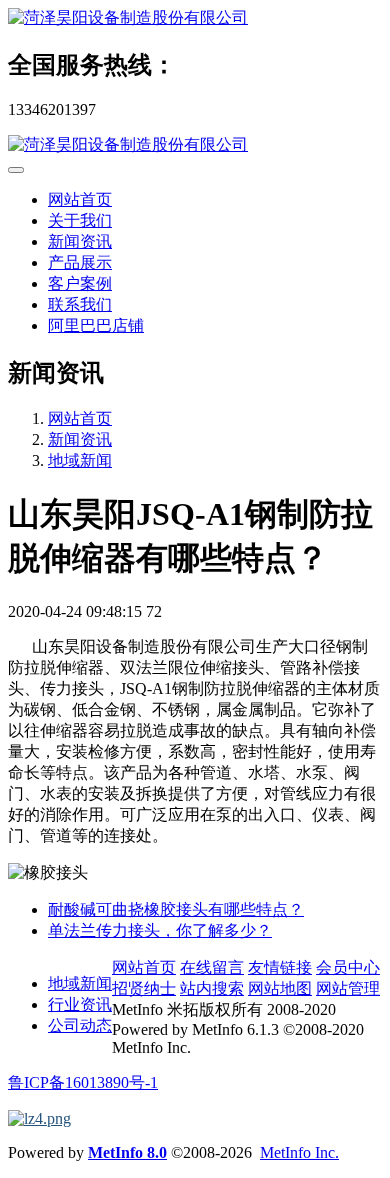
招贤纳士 (144, 988)
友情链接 (280, 967)
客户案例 (80, 283)
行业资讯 (80, 1004)
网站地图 (280, 988)
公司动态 (80, 1025)
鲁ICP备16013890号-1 (83, 1082)
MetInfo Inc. (299, 1152)
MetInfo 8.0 (127, 1152)
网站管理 (348, 988)
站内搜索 (212, 988)
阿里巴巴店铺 (96, 325)
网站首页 (80, 199)
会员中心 (348, 967)
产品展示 (80, 262)
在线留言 (212, 967)
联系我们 (80, 304)
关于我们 (80, 220)
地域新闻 (80, 460)
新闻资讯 (80, 241)
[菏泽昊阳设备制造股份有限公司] (195, 18)
